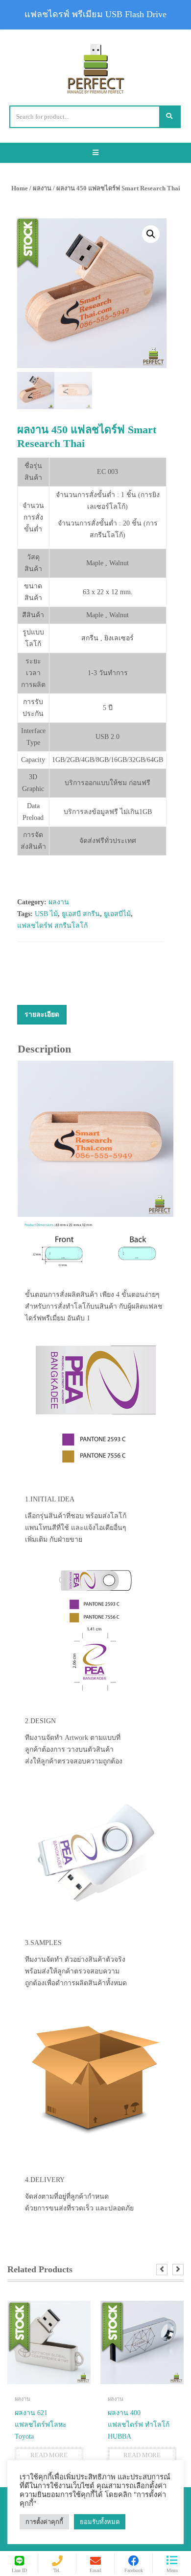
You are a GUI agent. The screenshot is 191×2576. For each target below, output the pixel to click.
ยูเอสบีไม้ (117, 914)
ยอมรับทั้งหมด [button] (100, 2522)
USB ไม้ (46, 914)
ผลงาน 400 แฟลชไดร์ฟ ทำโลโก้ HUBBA (139, 2425)
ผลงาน (42, 188)
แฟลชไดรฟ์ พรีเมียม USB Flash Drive (95, 14)
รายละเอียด (42, 1014)
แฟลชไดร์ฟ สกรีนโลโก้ (52, 926)
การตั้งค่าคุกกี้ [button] (44, 2522)
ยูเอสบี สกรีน (81, 914)
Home (20, 188)
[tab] (42, 1015)
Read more (49, 2455)
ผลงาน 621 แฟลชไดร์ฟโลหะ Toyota (41, 2425)
